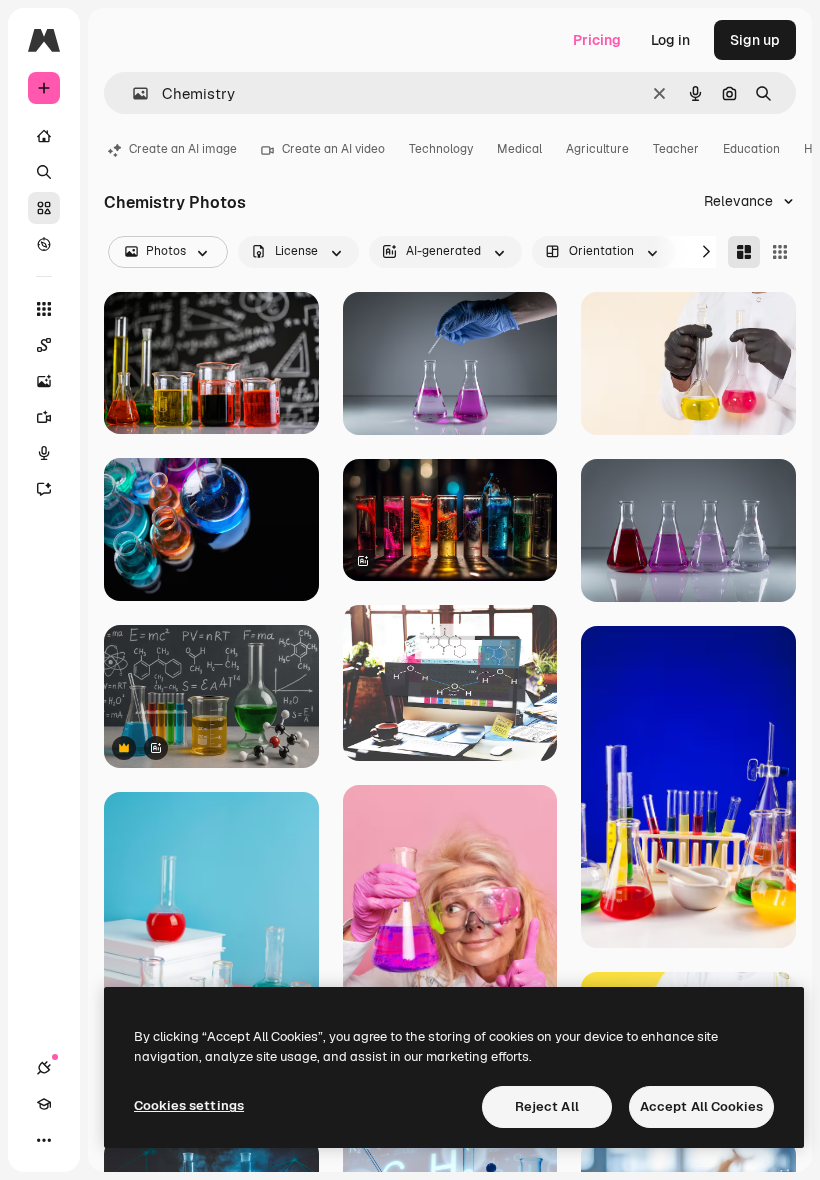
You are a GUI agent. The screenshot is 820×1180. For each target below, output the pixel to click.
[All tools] (44, 309)
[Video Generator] (44, 417)
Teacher (676, 149)
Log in (670, 40)
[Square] (780, 252)
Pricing (597, 40)
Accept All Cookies (701, 1106)
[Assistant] (44, 489)
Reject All (547, 1106)
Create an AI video (333, 149)
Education (751, 149)
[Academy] (44, 1104)
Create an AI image (183, 149)
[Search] (44, 172)
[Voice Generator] (44, 453)
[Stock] (44, 208)
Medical (519, 149)
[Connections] (44, 1068)
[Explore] (44, 244)
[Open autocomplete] (132, 93)
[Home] (44, 136)
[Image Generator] (44, 381)
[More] (44, 1140)
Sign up (755, 40)
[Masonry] (744, 252)
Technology (441, 149)
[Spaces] (44, 345)
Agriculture (597, 149)
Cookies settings (189, 1105)
